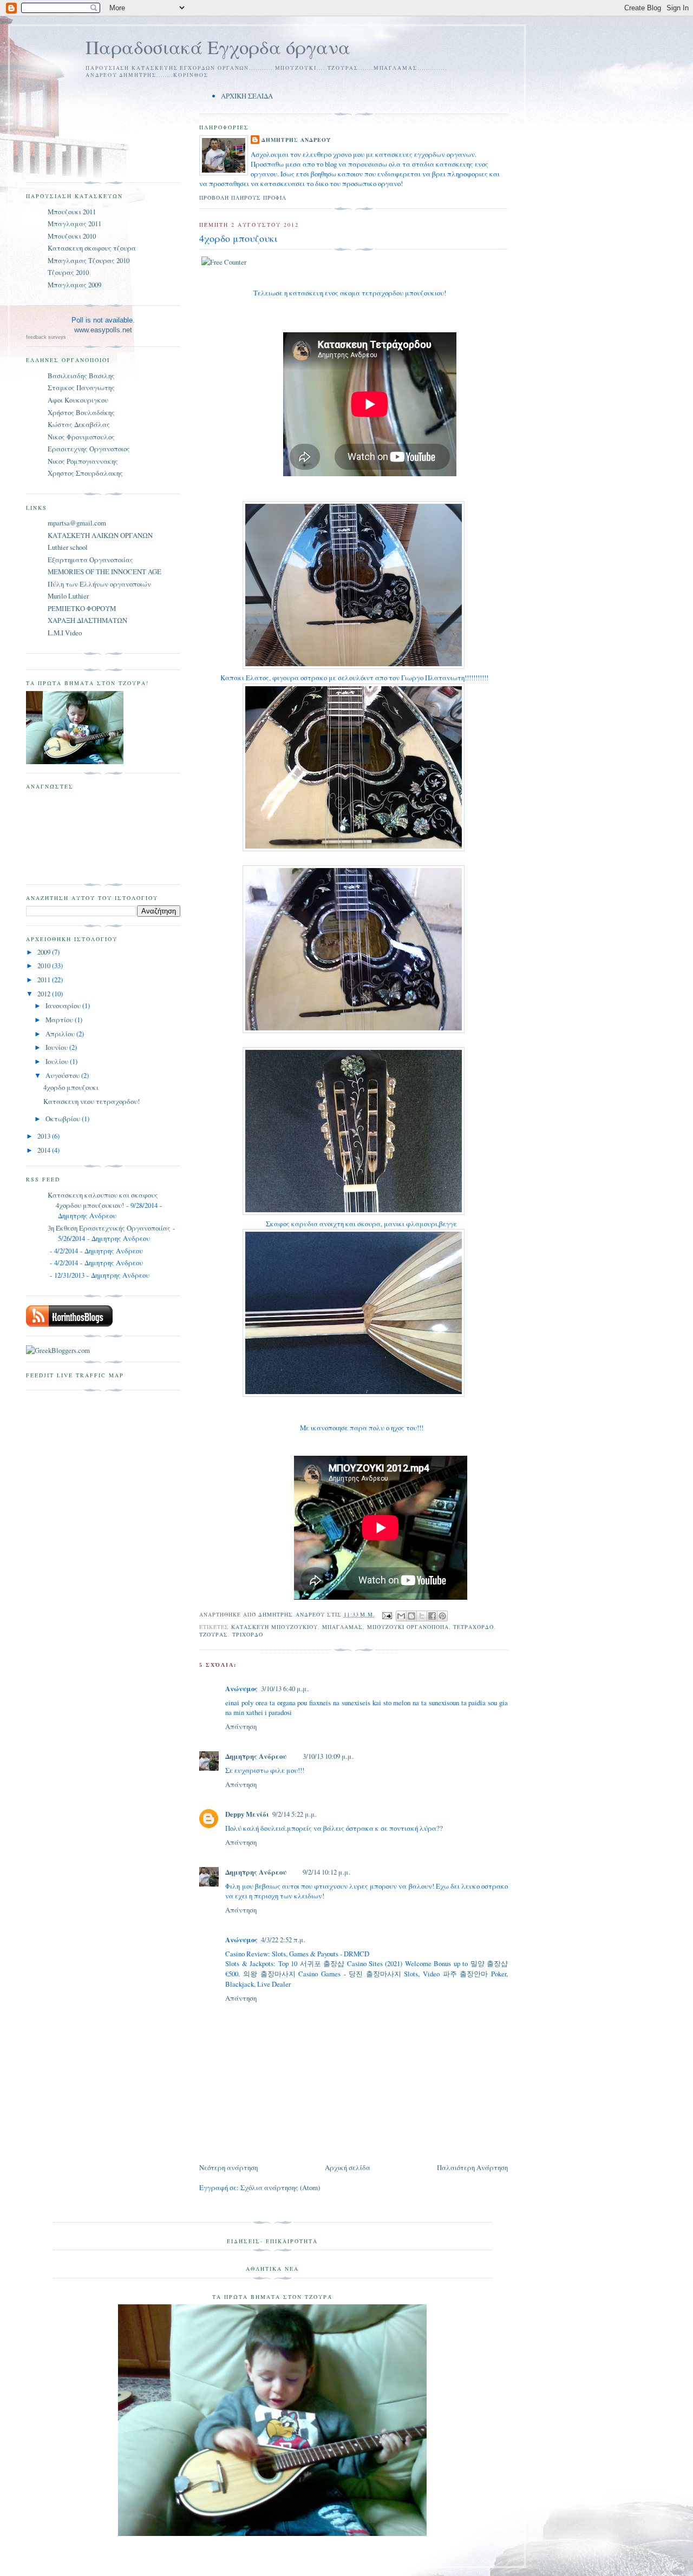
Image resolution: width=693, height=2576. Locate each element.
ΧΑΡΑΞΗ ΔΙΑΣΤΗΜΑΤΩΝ (87, 620)
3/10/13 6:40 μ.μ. (285, 1688)
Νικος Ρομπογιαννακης (83, 461)
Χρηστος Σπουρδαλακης (85, 473)
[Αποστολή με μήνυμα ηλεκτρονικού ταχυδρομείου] (401, 1616)
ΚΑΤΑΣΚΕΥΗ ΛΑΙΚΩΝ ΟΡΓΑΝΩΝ (100, 535)
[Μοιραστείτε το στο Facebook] (432, 1616)
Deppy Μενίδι (247, 1814)
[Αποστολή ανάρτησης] (387, 1614)
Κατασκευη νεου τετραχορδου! (91, 1101)
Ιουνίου (57, 1047)
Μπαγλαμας (342, 1627)
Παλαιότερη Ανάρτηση (472, 2167)
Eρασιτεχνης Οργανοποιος (89, 449)
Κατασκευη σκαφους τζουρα (92, 248)
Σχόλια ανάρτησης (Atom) (280, 2187)
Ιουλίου (58, 1061)
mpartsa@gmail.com (77, 523)
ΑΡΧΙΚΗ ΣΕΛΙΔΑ (247, 96)
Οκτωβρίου (64, 1119)
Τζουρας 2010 (68, 272)
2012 (45, 994)
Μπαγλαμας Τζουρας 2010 (89, 260)
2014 (45, 1150)
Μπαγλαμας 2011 (74, 224)
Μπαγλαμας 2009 (74, 285)
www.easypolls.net (103, 330)
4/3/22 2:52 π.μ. (283, 1940)
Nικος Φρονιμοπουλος (81, 437)
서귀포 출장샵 (322, 1963)
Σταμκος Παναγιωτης (81, 387)
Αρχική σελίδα (348, 2167)
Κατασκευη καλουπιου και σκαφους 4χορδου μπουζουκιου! (103, 1200)
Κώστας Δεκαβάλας (79, 424)
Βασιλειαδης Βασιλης (81, 376)
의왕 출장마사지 (269, 1974)
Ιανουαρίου (64, 1006)
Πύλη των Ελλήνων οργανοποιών (99, 584)
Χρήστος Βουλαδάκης (81, 412)
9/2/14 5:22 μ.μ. (295, 1814)
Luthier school (68, 547)
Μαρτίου (60, 1020)
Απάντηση (241, 1726)
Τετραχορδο (473, 1627)
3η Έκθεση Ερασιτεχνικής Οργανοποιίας (109, 1228)
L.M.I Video (65, 633)
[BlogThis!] (411, 1616)
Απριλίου (61, 1034)
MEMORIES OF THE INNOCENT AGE (104, 571)
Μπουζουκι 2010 (72, 236)
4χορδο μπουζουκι (71, 1087)
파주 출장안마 (466, 1974)
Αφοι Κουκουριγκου (78, 400)
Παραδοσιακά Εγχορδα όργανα (218, 47)
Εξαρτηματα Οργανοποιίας (90, 560)
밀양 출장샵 (489, 1963)
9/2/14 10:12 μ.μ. (326, 1872)
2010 (45, 965)
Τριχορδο (248, 1634)
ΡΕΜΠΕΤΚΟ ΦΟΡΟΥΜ (82, 608)
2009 (45, 952)
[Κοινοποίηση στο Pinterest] (442, 1616)
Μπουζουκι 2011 (72, 212)
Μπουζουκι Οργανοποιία (408, 1627)
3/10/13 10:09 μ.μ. (328, 1756)
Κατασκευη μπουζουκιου (274, 1627)
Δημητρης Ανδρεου (296, 140)
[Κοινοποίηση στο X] (422, 1616)
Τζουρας (214, 1634)
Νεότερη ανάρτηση (228, 2167)
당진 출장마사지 (375, 1974)
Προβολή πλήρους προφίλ (243, 198)
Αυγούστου (63, 1075)
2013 (45, 1136)
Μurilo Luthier (68, 596)
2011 (45, 980)
